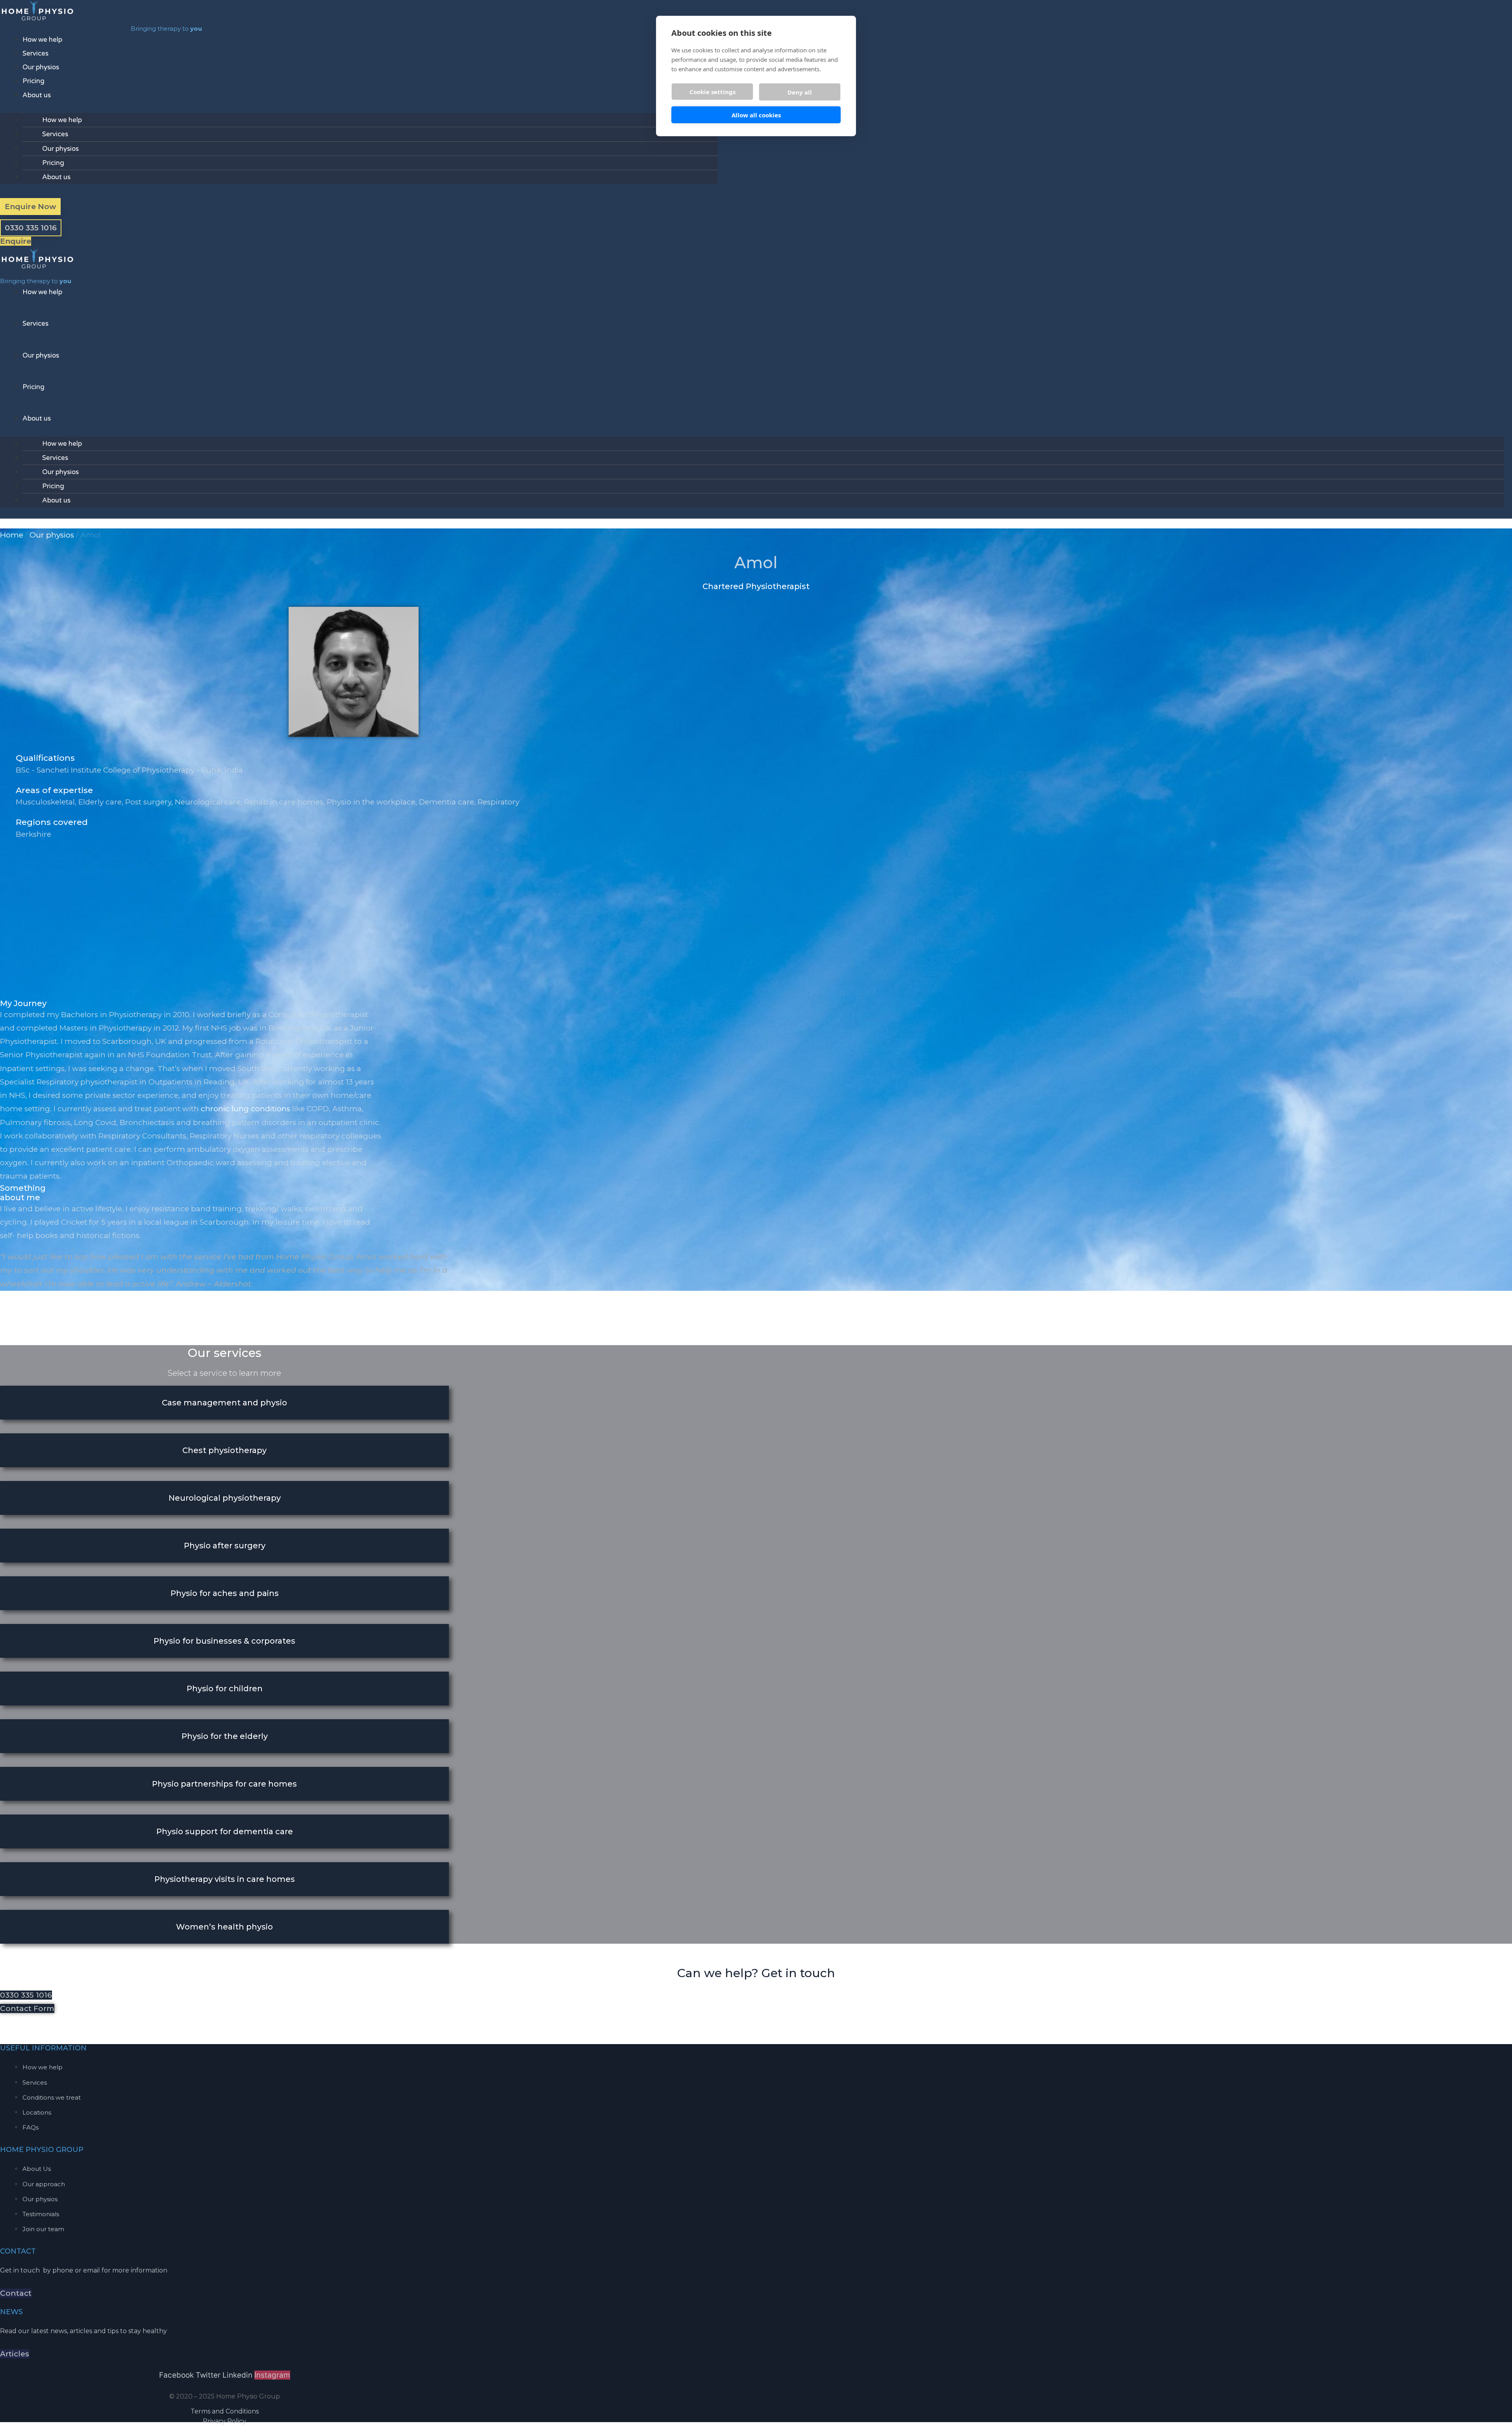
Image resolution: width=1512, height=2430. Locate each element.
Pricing (33, 81)
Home (12, 535)
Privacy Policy (224, 2421)
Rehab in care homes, (285, 802)
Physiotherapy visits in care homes (225, 1879)
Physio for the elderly (225, 1736)
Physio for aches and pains (225, 1593)
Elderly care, (102, 802)
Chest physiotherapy (224, 1450)
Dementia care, (448, 802)
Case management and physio (224, 1403)
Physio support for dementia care (225, 1831)
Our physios (41, 67)
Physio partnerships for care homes (224, 1784)
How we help (42, 40)
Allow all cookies (756, 115)
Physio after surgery (225, 1546)
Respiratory (498, 802)
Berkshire (33, 834)
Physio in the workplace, (373, 802)
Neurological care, (209, 802)
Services (35, 53)
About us (37, 95)
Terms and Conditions (225, 2411)
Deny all (800, 92)
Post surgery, (150, 802)
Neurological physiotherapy (225, 1498)
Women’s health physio (224, 1927)
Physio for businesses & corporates (224, 1641)
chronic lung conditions (246, 1109)
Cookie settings (712, 92)
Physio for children (225, 1689)
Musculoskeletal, (47, 802)
